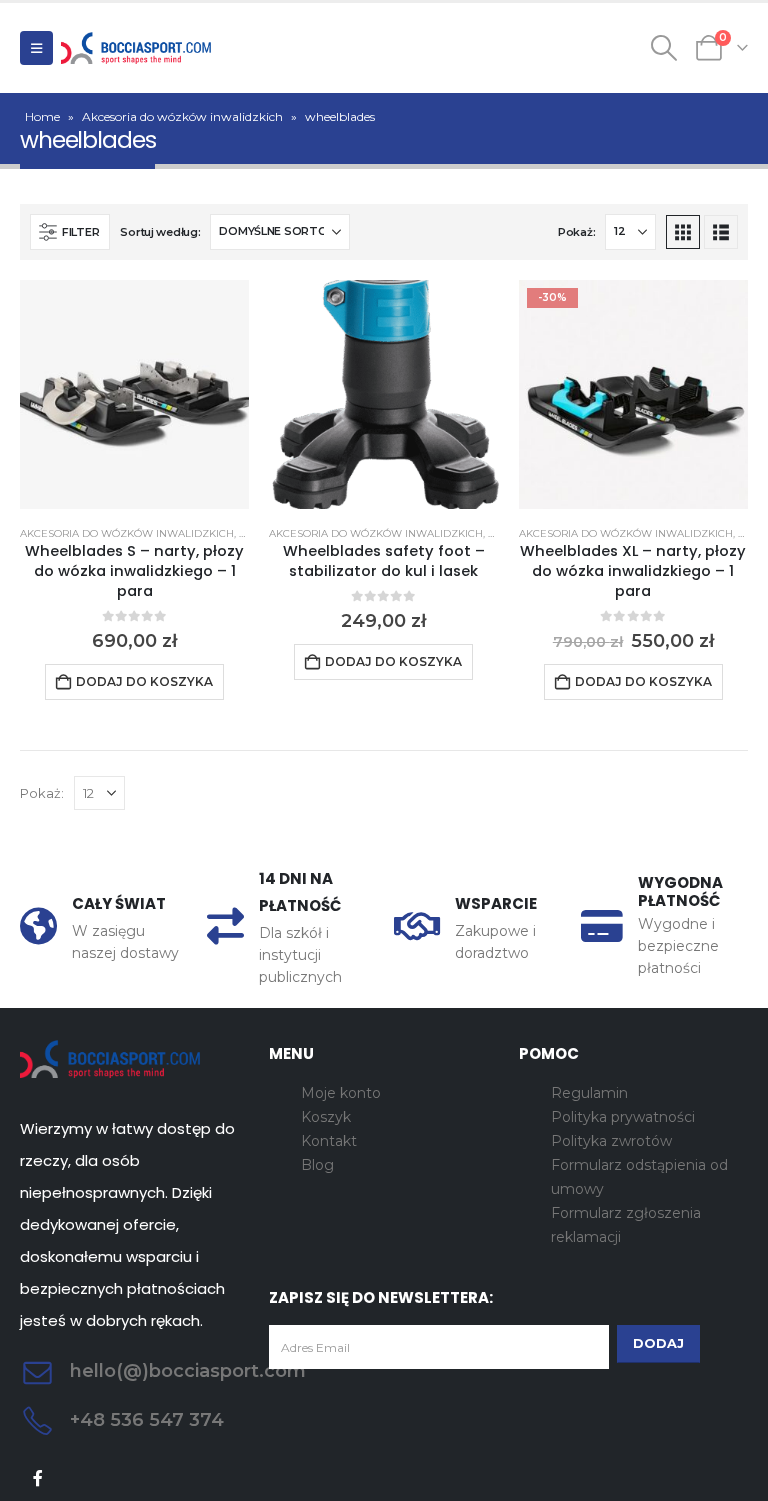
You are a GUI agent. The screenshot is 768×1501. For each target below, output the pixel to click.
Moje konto (341, 1093)
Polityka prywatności (623, 1117)
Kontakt (329, 1141)
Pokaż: (576, 232)
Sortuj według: (160, 232)
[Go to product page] (134, 394)
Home (42, 116)
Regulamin (589, 1093)
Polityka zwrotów (611, 1141)
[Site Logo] (136, 48)
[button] (36, 48)
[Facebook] (38, 1478)
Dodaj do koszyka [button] (144, 681)
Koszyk (326, 1117)
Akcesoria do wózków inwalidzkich (182, 116)
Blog (317, 1165)
